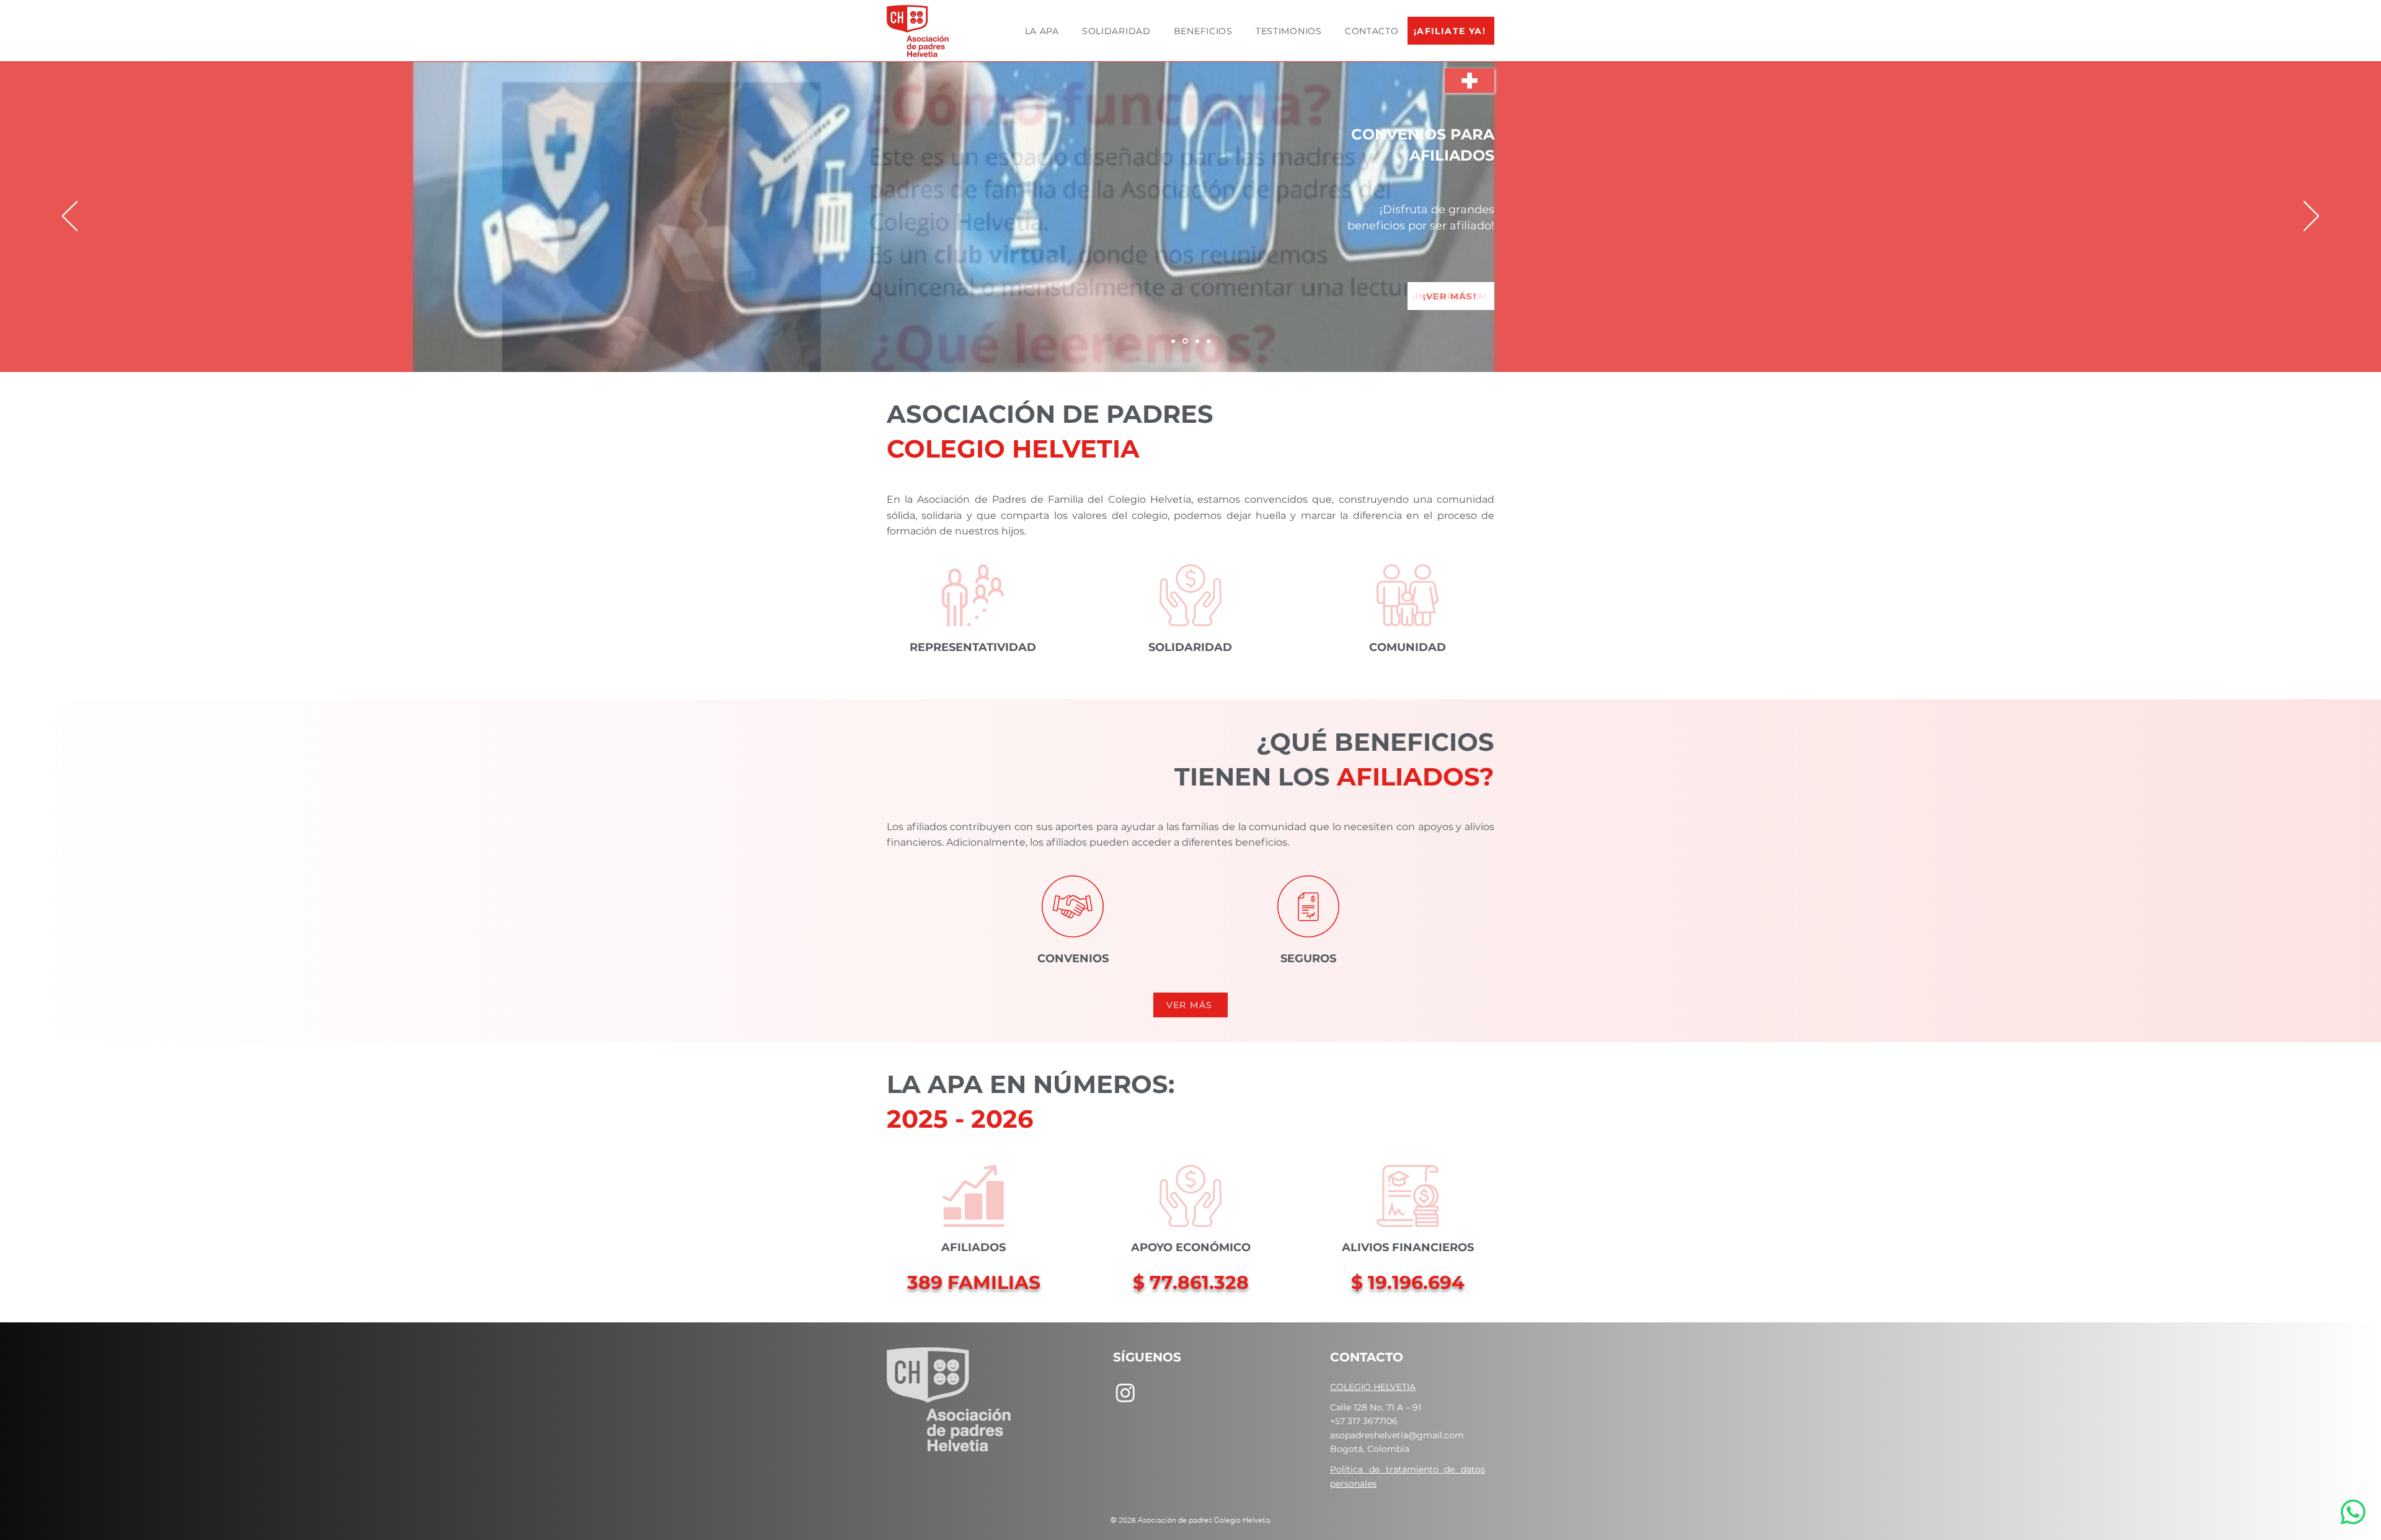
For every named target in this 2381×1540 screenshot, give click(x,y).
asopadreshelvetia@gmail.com (1397, 1435)
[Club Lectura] (1185, 341)
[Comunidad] (1208, 341)
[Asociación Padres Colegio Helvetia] (1197, 341)
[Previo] (70, 217)
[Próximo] (2311, 217)
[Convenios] (1173, 341)
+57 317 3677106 (1364, 1421)
